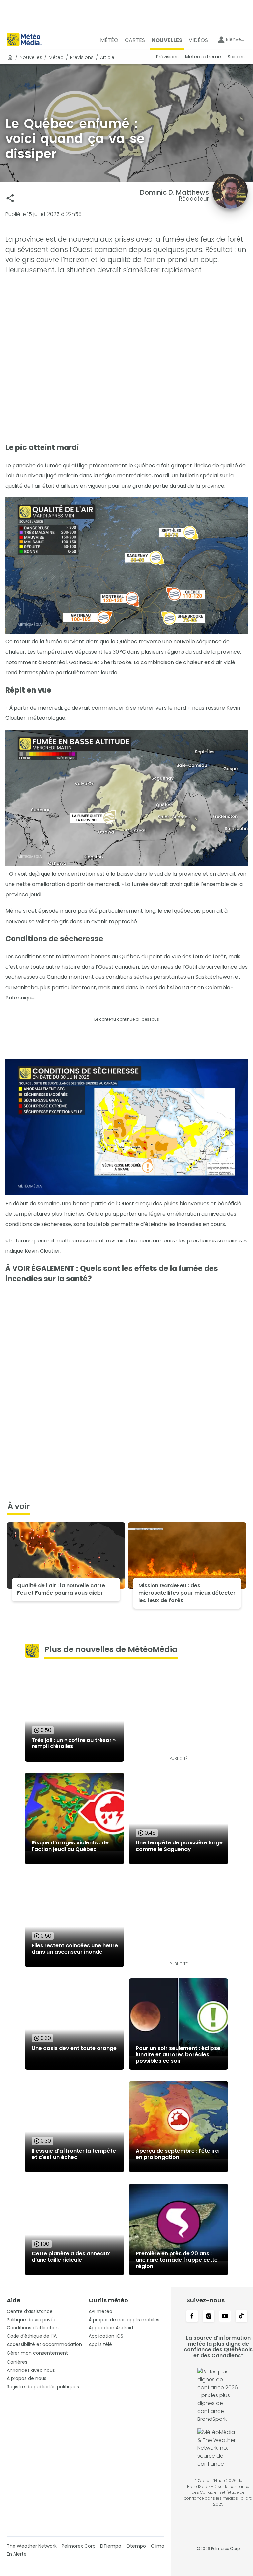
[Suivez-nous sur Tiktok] (241, 2317)
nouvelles (31, 57)
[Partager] (10, 198)
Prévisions (82, 57)
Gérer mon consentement (37, 2353)
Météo (56, 57)
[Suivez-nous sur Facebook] (192, 2317)
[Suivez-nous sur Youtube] (225, 2317)
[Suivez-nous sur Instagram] (209, 2317)
